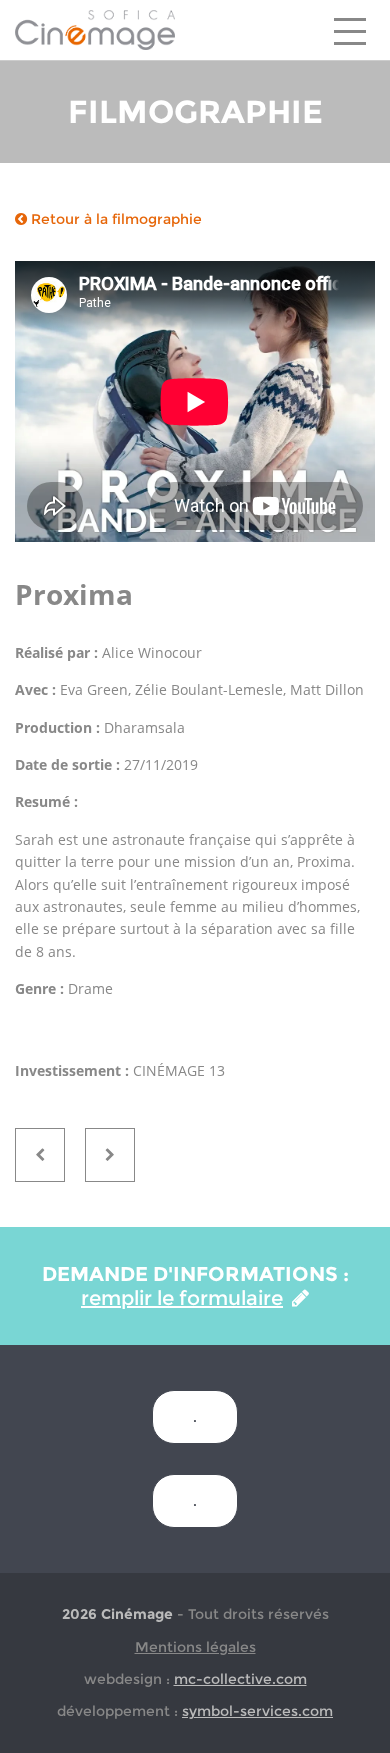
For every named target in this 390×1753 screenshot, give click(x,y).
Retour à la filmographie (114, 219)
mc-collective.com (240, 1679)
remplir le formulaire (182, 1298)
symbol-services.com (257, 1711)
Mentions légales (195, 1647)
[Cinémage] (95, 29)
